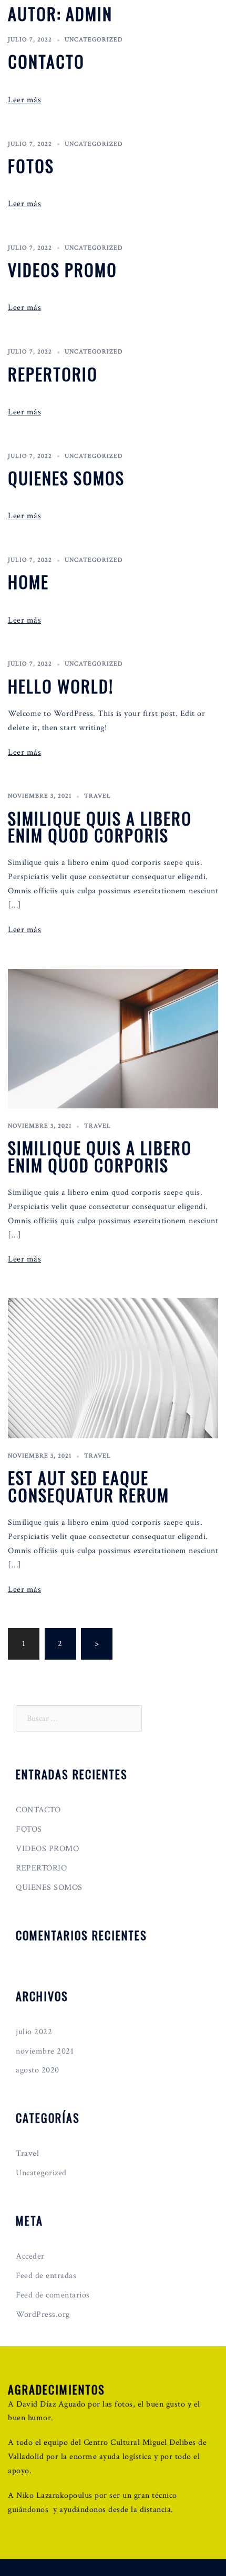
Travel (97, 796)
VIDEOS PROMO (63, 269)
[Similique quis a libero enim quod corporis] (113, 1038)
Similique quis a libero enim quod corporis (100, 826)
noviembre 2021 (45, 2051)
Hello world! (61, 686)
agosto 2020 (38, 2070)
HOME (28, 581)
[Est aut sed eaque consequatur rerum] (113, 1368)
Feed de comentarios (53, 2295)
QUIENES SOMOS (66, 478)
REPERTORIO (53, 374)
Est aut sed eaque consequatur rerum (89, 1486)
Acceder (30, 2256)
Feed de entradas (46, 2276)
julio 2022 (34, 2032)
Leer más (24, 100)
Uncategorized (94, 40)
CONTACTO (46, 61)
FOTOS (31, 165)
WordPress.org (43, 2315)
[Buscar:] (79, 1718)
